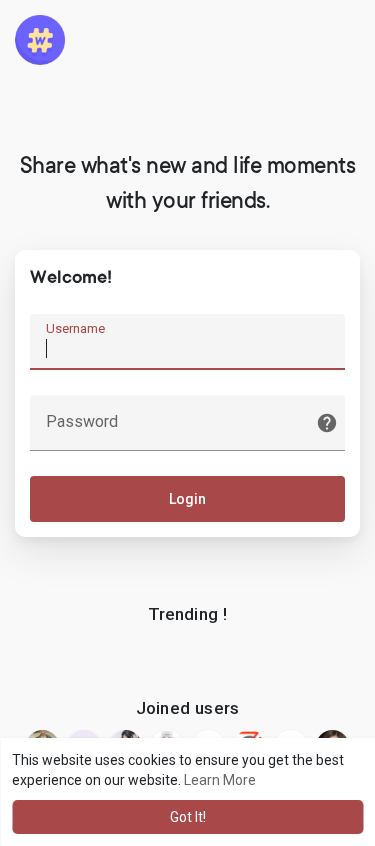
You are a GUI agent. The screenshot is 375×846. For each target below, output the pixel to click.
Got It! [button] (188, 817)
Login (187, 499)
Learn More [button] (220, 780)
